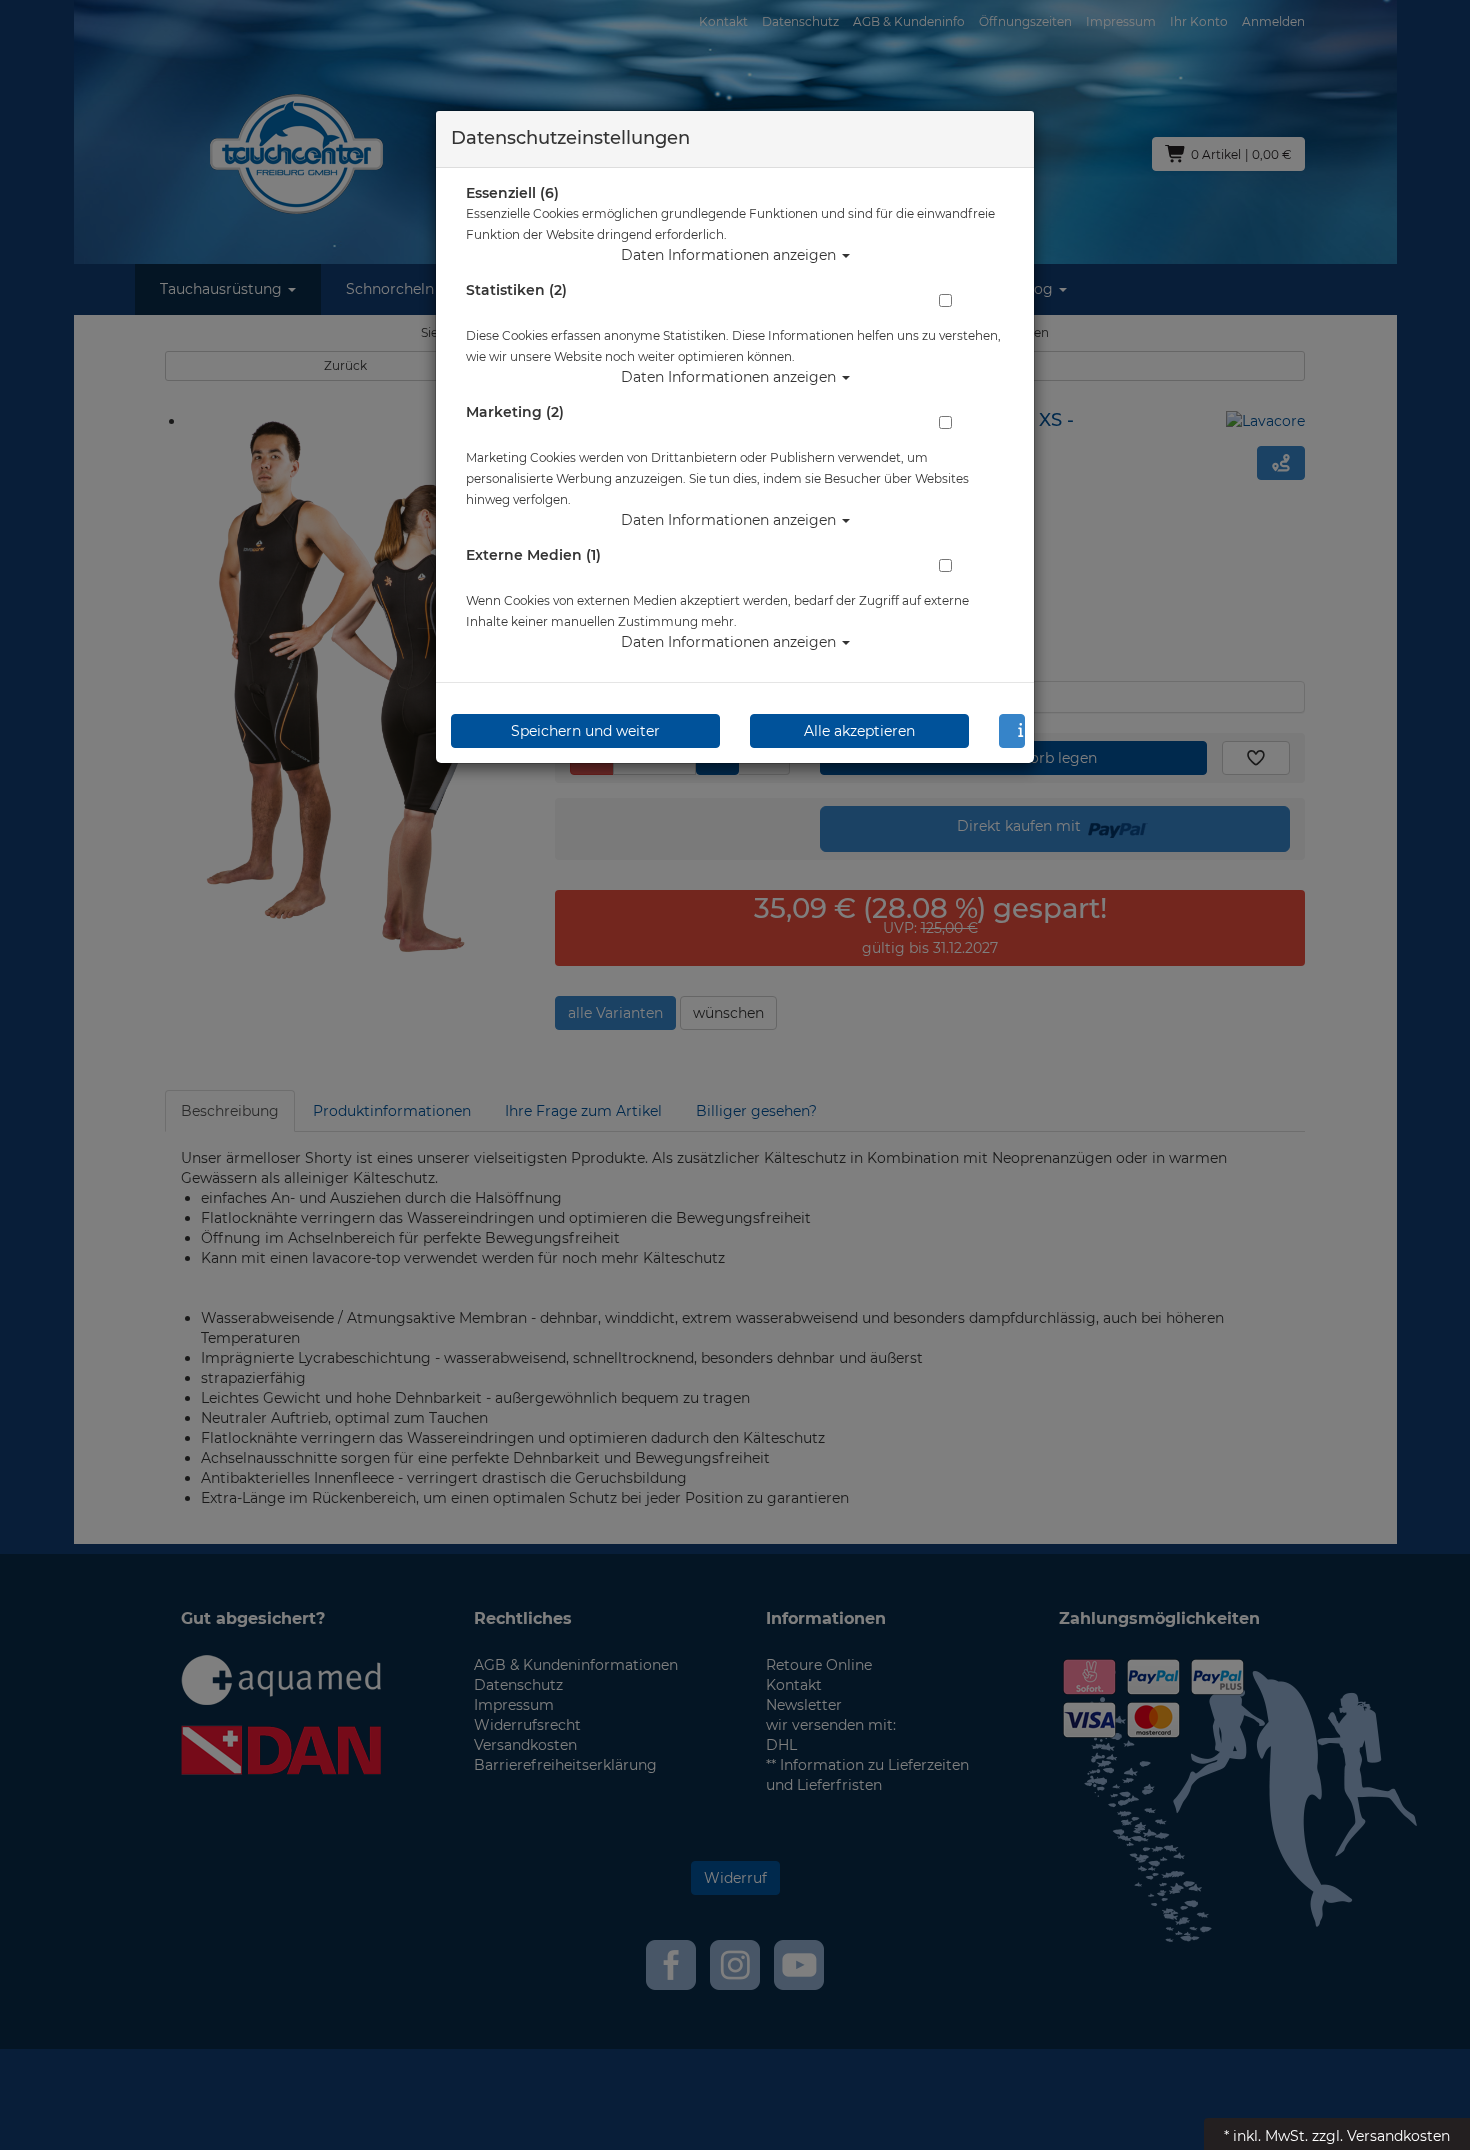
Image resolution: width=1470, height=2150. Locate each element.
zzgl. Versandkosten (1381, 2136)
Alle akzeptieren (859, 731)
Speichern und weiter (585, 731)
